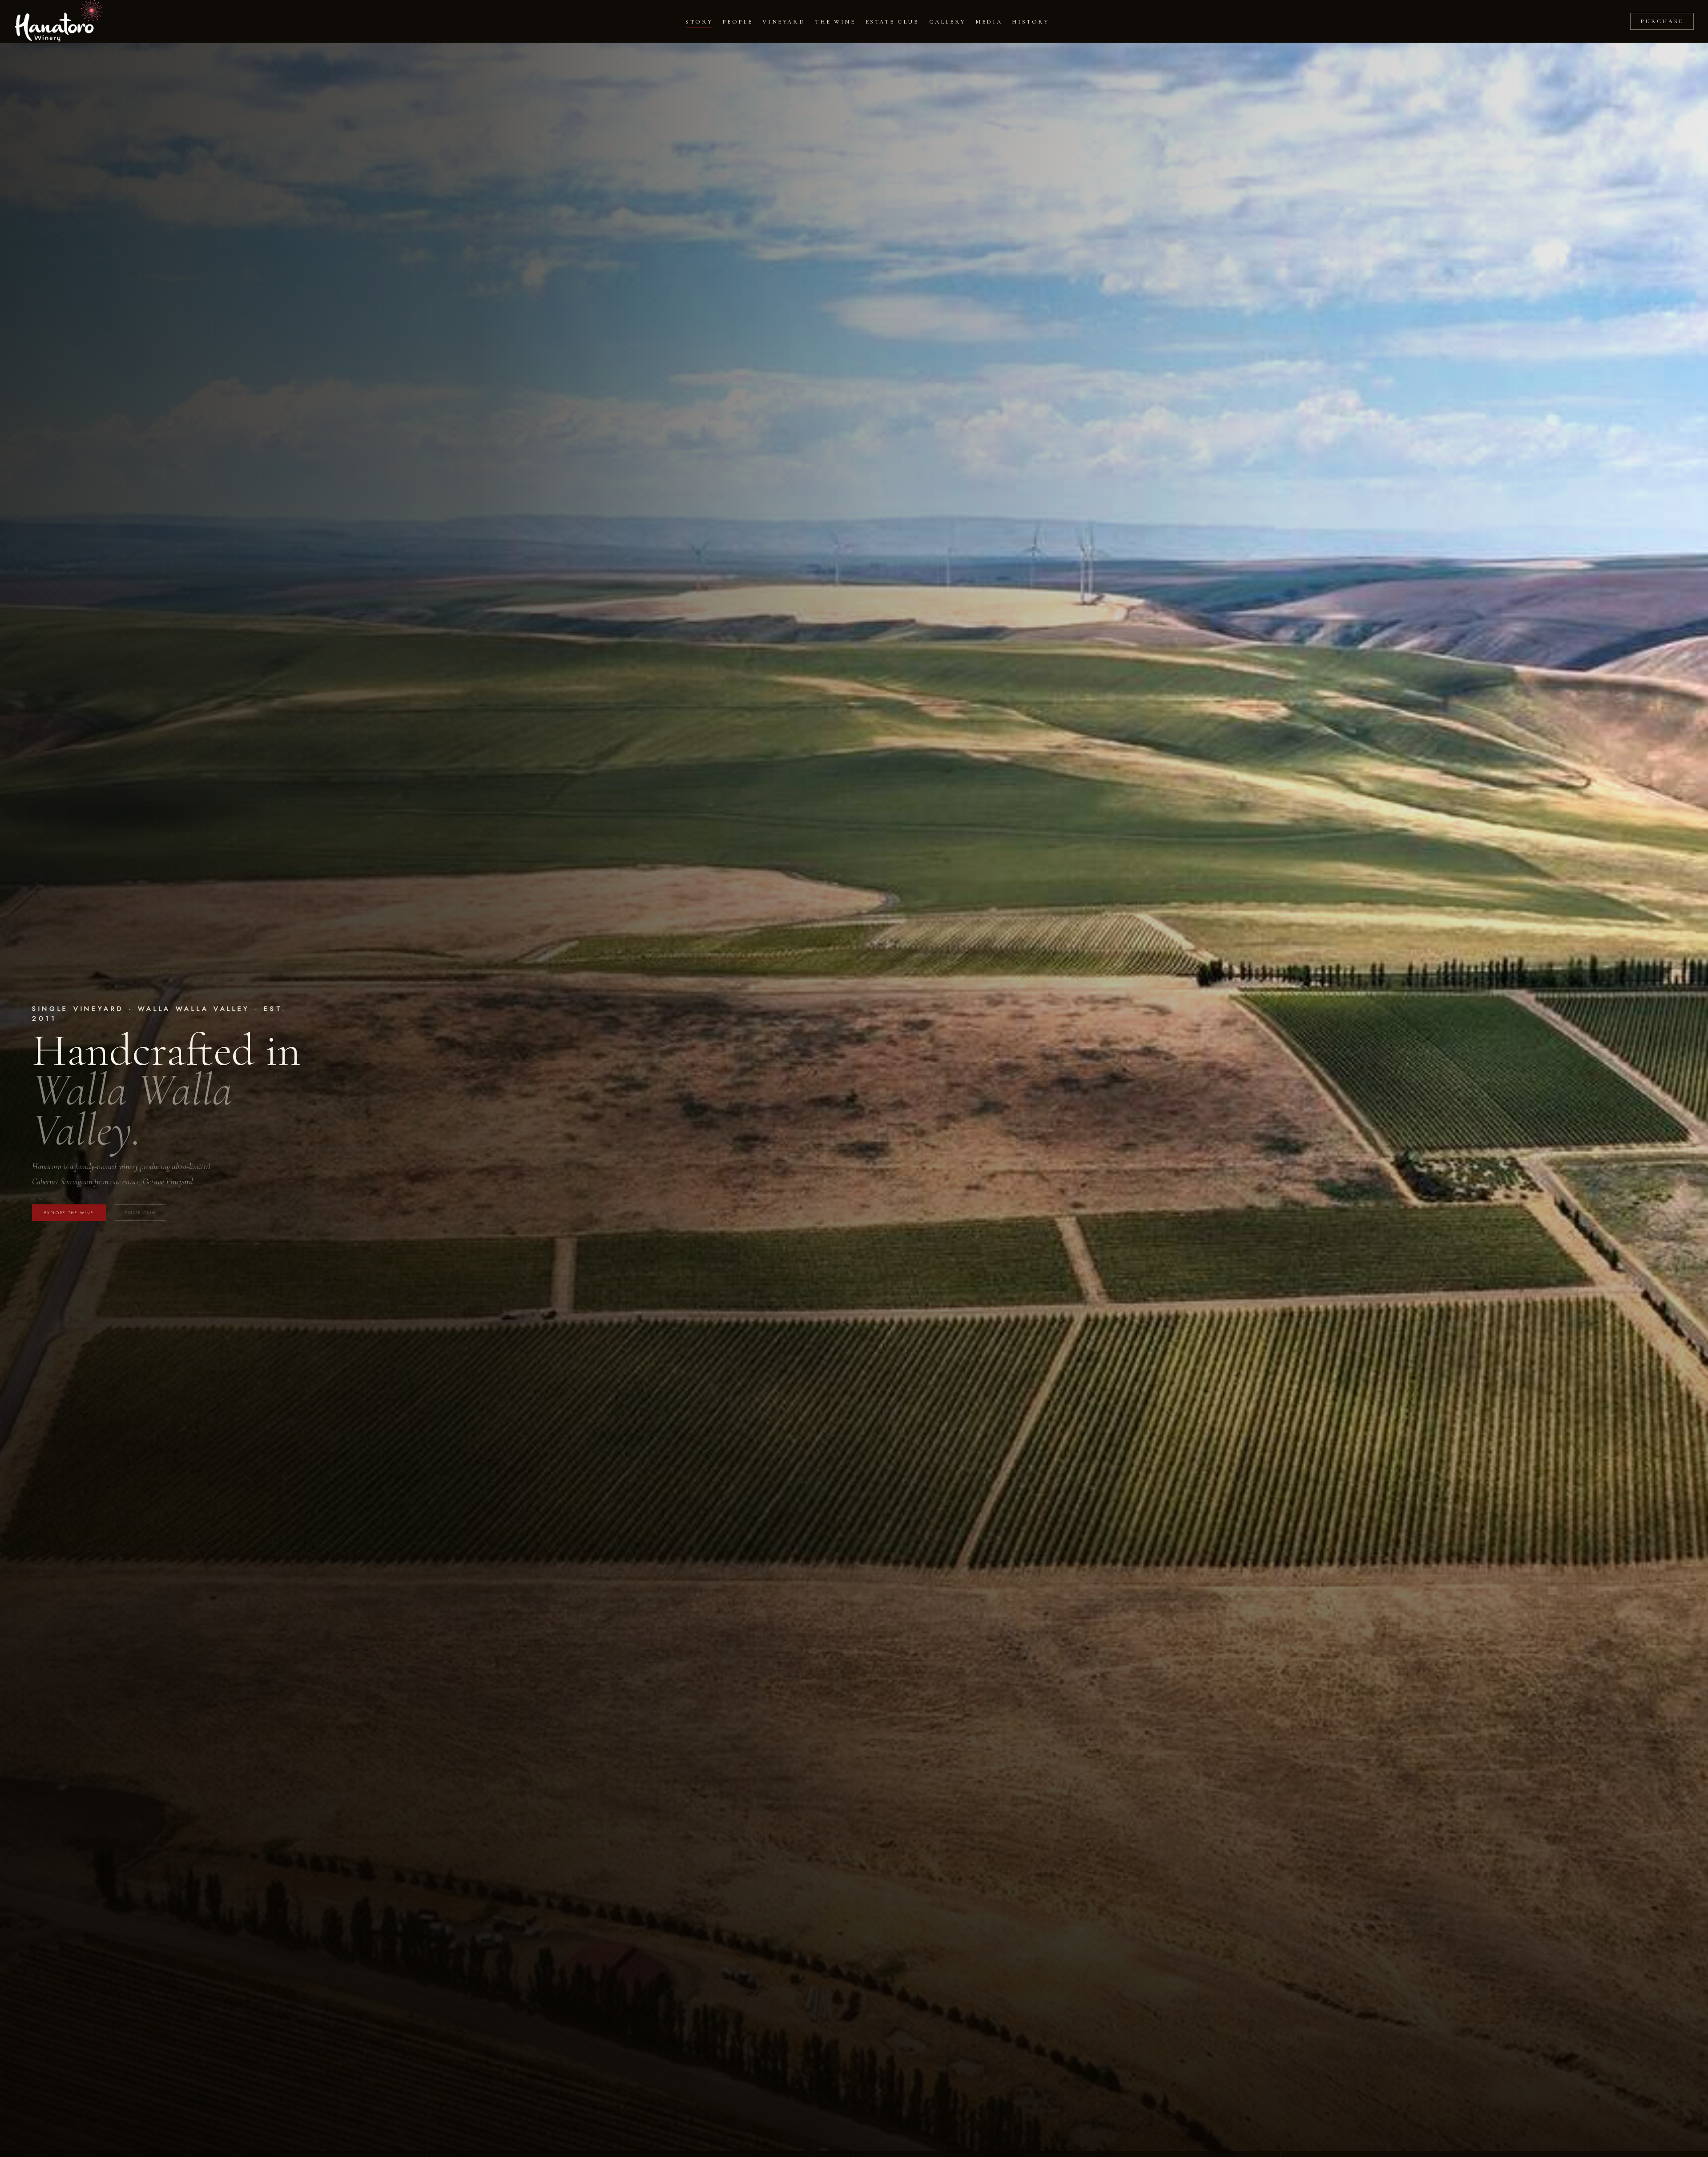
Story (699, 22)
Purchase (1662, 21)
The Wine (835, 22)
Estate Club (892, 22)
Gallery (947, 22)
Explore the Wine (69, 1213)
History (1030, 22)
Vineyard (784, 22)
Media (989, 22)
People (737, 22)
